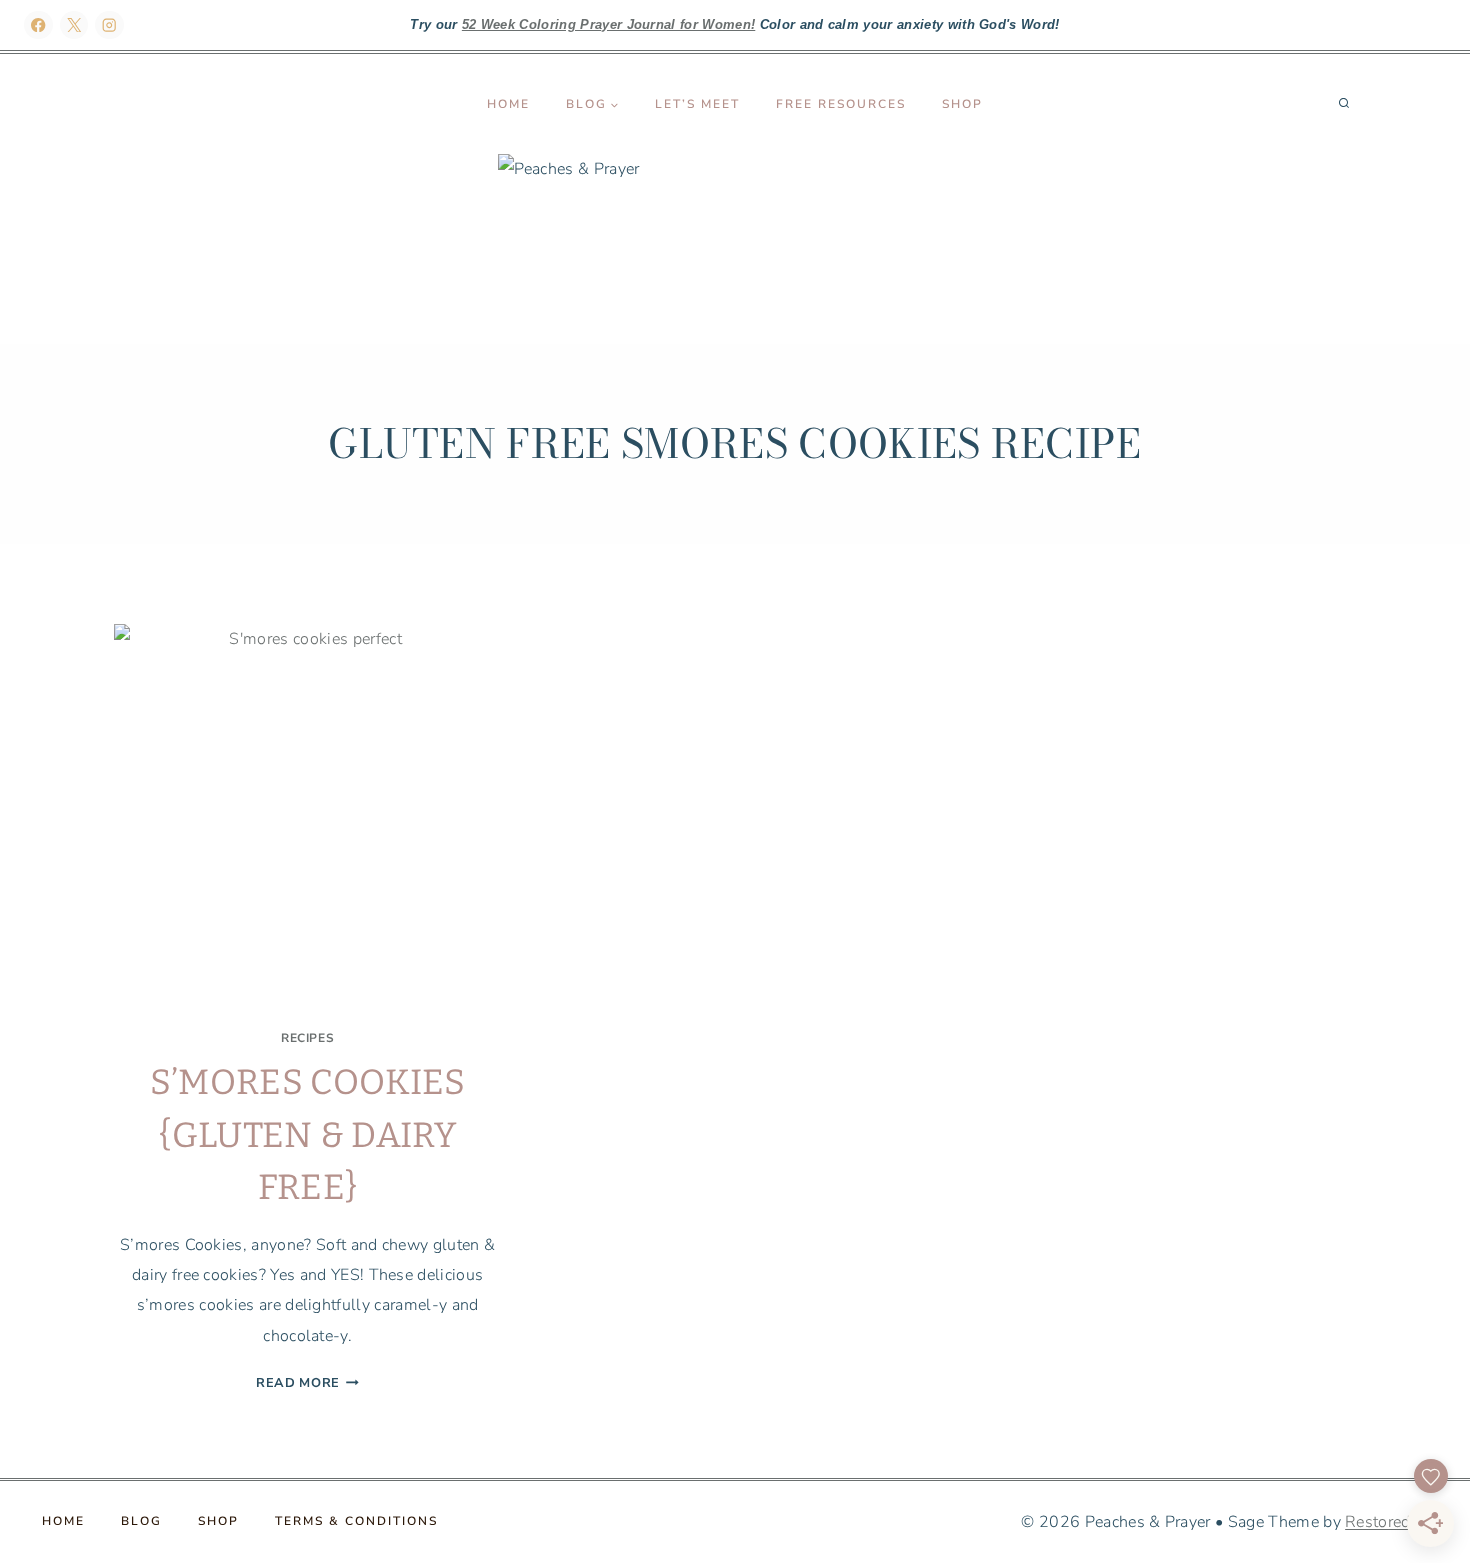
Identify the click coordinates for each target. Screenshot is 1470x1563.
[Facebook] (38, 25)
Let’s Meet (697, 104)
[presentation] (307, 817)
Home (508, 104)
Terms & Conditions (356, 1521)
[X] (74, 25)
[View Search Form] (1344, 104)
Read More (307, 1383)
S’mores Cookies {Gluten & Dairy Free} (308, 1134)
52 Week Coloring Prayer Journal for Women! (608, 24)
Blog (141, 1521)
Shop (962, 104)
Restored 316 (1395, 1522)
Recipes (307, 1038)
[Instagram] (109, 25)
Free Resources (841, 104)
